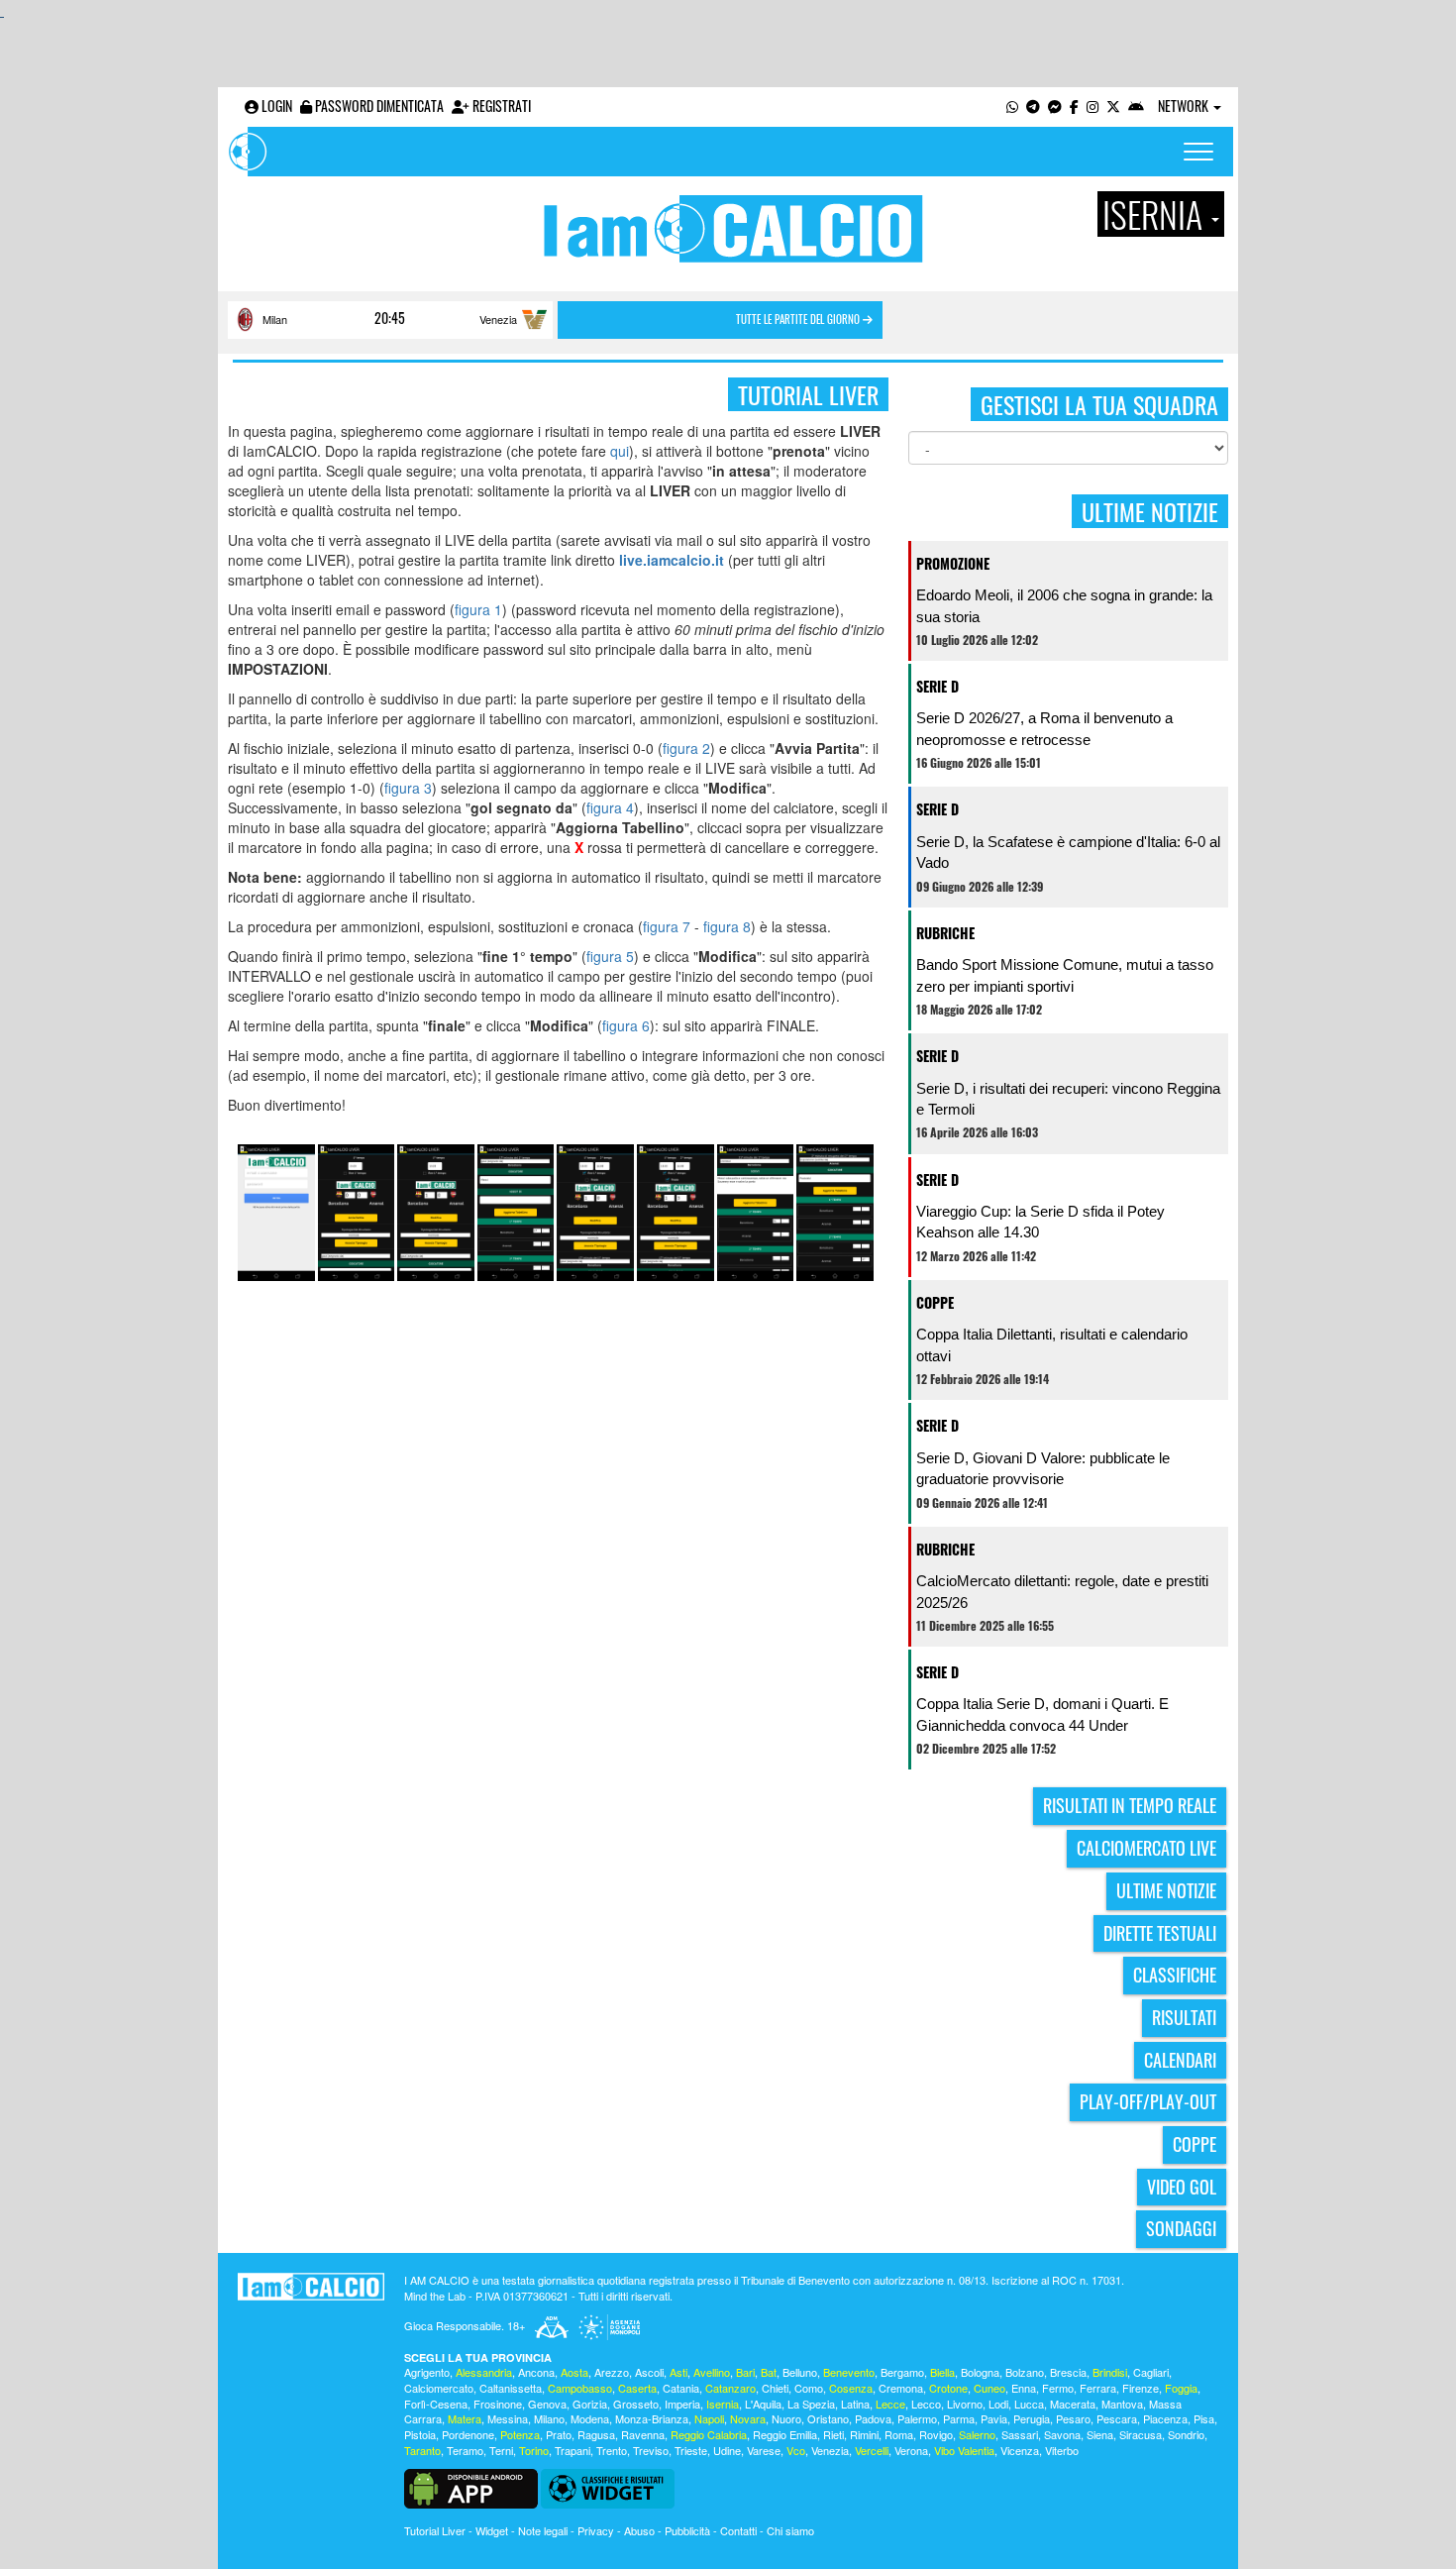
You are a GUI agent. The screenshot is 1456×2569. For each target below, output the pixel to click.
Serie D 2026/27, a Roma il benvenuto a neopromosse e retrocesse (1044, 728)
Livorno (965, 2404)
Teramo (465, 2450)
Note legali (543, 2530)
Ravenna (643, 2434)
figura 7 (667, 926)
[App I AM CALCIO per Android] (1136, 106)
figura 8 (727, 926)
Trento (612, 2450)
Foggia (1181, 2388)
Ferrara (1098, 2388)
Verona (911, 2450)
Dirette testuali (1160, 1933)
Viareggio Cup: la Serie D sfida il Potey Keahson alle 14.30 (1040, 1222)
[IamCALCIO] (311, 2287)
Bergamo (902, 2372)
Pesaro (1073, 2418)
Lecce (890, 2404)
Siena (1100, 2434)
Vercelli (872, 2450)
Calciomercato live (1146, 1848)
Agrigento (427, 2372)
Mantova (1122, 2404)
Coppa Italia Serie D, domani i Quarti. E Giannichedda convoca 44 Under (1042, 1714)
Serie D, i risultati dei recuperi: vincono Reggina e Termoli (1068, 1099)
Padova (873, 2418)
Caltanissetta (511, 2388)
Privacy (596, 2530)
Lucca (1029, 2404)
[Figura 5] (595, 1211)
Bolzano (1025, 2372)
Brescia (1068, 2372)
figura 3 (408, 788)
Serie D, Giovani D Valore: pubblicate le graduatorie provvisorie (1043, 1468)
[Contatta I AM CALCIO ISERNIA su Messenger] (1055, 106)
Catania (681, 2388)
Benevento (849, 2372)
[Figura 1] (276, 1211)
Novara (748, 2418)
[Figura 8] (835, 1211)
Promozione (953, 563)
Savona (1062, 2434)
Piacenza (1165, 2418)
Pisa (1204, 2418)
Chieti (775, 2388)
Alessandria (484, 2372)
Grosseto (636, 2404)
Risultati (1184, 2017)
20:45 (390, 318)
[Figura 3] (436, 1211)
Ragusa (596, 2434)
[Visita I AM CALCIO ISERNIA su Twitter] (1113, 106)
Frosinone (498, 2404)
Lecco (926, 2404)
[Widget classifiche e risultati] (608, 2486)
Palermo (917, 2418)
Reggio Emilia (785, 2434)
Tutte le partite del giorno (799, 319)
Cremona (901, 2388)
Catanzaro (730, 2388)
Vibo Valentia (964, 2450)
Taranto (422, 2450)
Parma (959, 2418)
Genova (547, 2404)
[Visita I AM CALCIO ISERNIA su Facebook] (1074, 106)
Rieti (833, 2434)
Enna (1024, 2388)
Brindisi (1110, 2372)
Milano (549, 2418)
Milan (275, 319)
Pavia (994, 2418)
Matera (465, 2418)
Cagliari (1151, 2372)
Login (275, 106)
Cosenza (851, 2388)
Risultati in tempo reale (1130, 1805)
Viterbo (1062, 2450)
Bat (769, 2372)
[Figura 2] (357, 1211)
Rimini (864, 2434)
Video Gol (1182, 2187)
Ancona (536, 2372)
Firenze (1141, 2388)
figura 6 (626, 1025)
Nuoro (786, 2418)
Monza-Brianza (652, 2418)
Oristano (828, 2418)
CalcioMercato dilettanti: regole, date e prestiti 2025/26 (1062, 1591)
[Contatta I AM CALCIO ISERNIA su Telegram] (1033, 106)
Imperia (682, 2404)
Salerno (977, 2434)
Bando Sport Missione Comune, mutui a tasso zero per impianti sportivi (1065, 975)
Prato (559, 2434)
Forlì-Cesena (436, 2404)
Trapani (572, 2450)
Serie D (937, 686)
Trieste (691, 2450)
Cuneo (989, 2388)
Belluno (800, 2372)
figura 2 (686, 748)
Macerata (1073, 2404)
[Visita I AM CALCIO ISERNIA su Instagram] (1092, 106)
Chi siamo (790, 2530)
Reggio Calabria (709, 2434)
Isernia (723, 2404)
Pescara (1117, 2418)
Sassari (1020, 2434)
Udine (727, 2450)
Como (809, 2388)
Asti (678, 2372)
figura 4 (610, 807)
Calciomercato (439, 2388)
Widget (492, 2530)
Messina (508, 2418)
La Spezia (811, 2404)
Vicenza (1020, 2450)
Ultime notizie (1166, 1890)
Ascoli (649, 2372)
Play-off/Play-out (1148, 2101)
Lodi (998, 2404)
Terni (501, 2450)
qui (620, 451)
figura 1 (478, 609)
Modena (590, 2418)
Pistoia (420, 2434)
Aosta (574, 2372)
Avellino (712, 2372)
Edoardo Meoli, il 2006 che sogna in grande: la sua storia (1064, 605)
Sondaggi (1181, 2228)
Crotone (948, 2388)
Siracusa (1141, 2434)
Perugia (1032, 2418)
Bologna (980, 2372)
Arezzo (612, 2372)
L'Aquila (763, 2404)
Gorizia (590, 2404)
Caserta (637, 2388)
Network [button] (1185, 106)
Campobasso (580, 2388)
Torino (534, 2450)
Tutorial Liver (435, 2530)
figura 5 (610, 956)
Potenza (520, 2434)
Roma (899, 2434)
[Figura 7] (756, 1211)
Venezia (498, 319)
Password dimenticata (378, 106)
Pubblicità (687, 2530)
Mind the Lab (435, 2296)
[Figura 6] (676, 1211)
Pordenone (468, 2434)
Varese (764, 2450)
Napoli (709, 2418)
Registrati (500, 106)
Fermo (1058, 2388)
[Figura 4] (516, 1211)
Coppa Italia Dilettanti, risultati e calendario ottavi (1052, 1344)
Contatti (738, 2530)
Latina (855, 2404)
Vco (796, 2450)
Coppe (935, 1302)
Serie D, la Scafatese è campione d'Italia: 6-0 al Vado (1068, 852)
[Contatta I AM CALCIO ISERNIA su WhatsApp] (1012, 106)
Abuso (639, 2530)
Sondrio (1186, 2434)
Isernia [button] (1156, 214)
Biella (942, 2372)
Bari (745, 2372)
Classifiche (1175, 1975)
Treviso (651, 2450)
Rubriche (945, 933)
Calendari (1180, 2060)
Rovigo (936, 2434)
